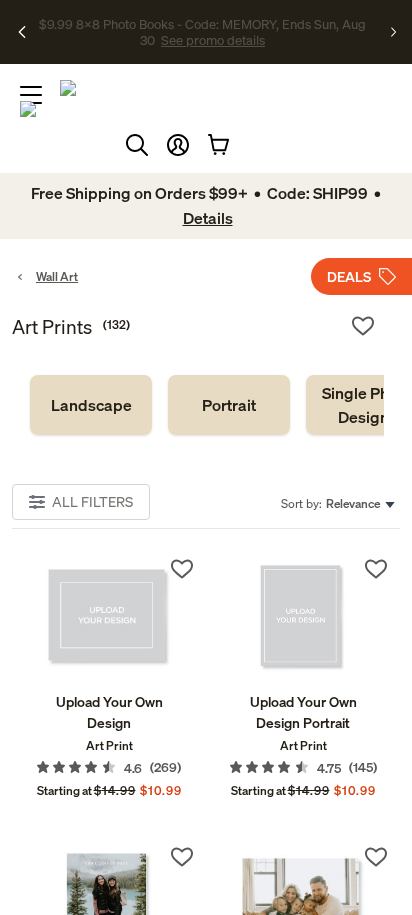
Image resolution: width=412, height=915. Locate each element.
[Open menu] (31, 95)
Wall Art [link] (57, 276)
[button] (178, 145)
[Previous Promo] (23, 32)
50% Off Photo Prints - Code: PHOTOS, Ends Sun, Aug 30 (199, 23)
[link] (91, 405)
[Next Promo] (393, 32)
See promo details (202, 40)
